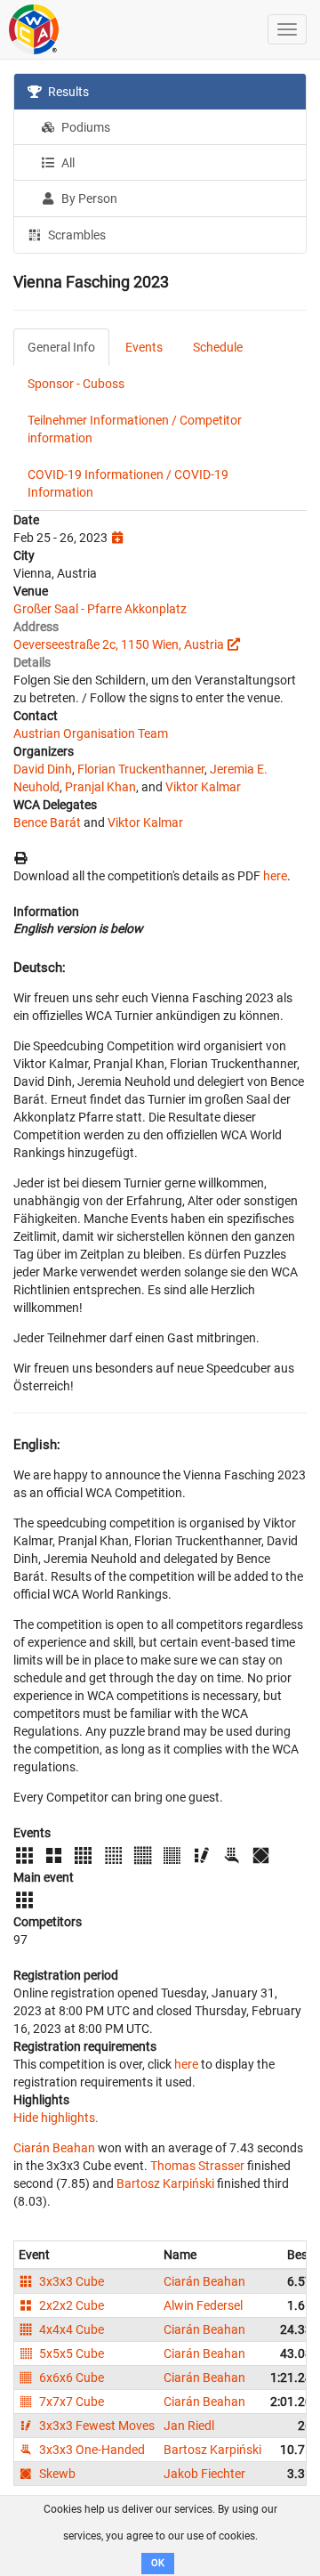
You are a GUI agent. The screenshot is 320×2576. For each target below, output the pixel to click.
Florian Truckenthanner (141, 769)
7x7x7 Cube (70, 2402)
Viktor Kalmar (203, 787)
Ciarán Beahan (54, 2148)
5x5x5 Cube (70, 2353)
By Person (88, 198)
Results (67, 92)
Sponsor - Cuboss (76, 384)
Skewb (56, 2474)
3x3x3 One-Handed (91, 2450)
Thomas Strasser (197, 2166)
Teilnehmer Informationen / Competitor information (135, 429)
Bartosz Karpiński (165, 2183)
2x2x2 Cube (70, 2305)
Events (144, 347)
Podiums (84, 127)
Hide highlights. (56, 2118)
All (67, 163)
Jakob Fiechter (204, 2474)
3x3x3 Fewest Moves (96, 2426)
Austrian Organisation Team (91, 733)
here (275, 876)
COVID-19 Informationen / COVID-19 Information (128, 483)
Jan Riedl (189, 2426)
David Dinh (43, 769)
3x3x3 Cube (70, 2281)
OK (158, 2563)
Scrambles (76, 235)
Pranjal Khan (100, 787)
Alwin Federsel (203, 2305)
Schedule (218, 347)
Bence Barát (47, 822)
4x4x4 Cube (70, 2329)
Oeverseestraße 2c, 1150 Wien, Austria (119, 644)
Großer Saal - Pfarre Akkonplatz (100, 609)
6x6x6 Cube (70, 2378)
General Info (61, 347)
